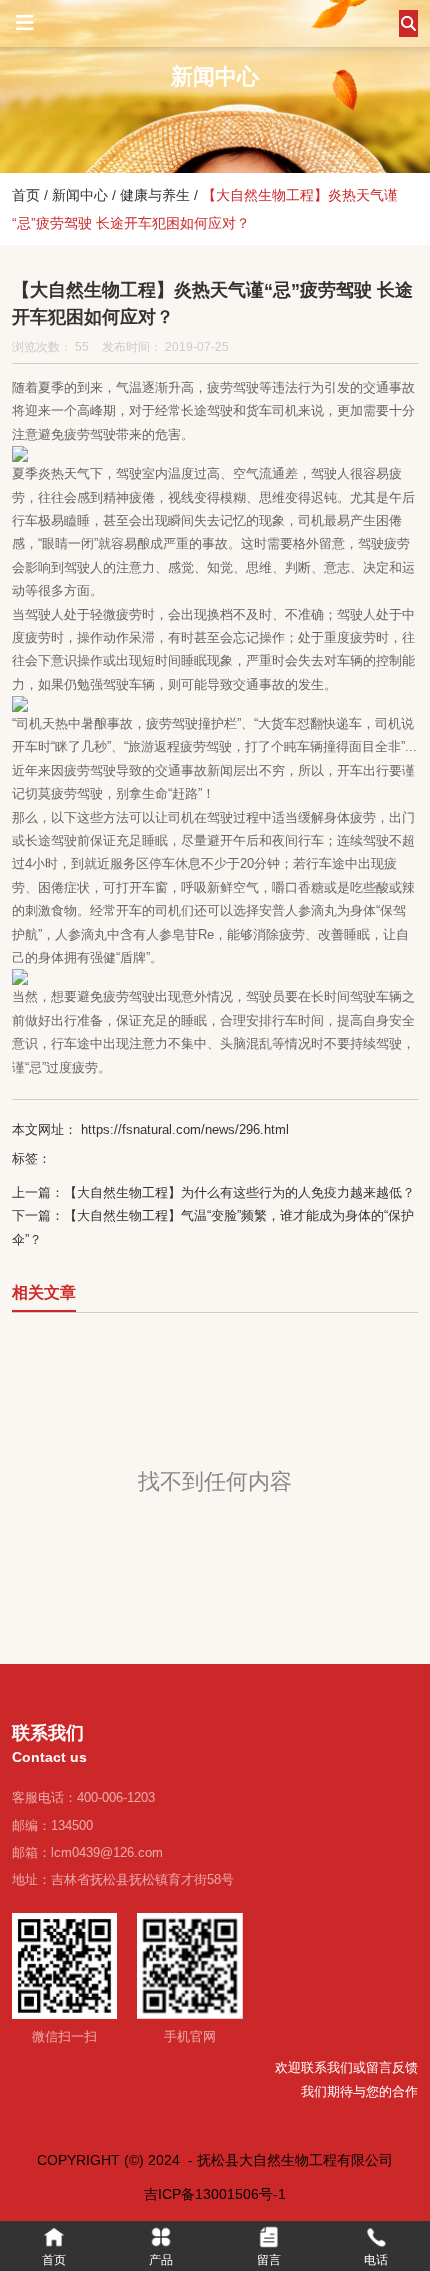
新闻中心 (80, 195)
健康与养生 (155, 195)
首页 (28, 195)
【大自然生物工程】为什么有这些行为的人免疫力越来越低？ (239, 1192)
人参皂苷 (172, 934)
